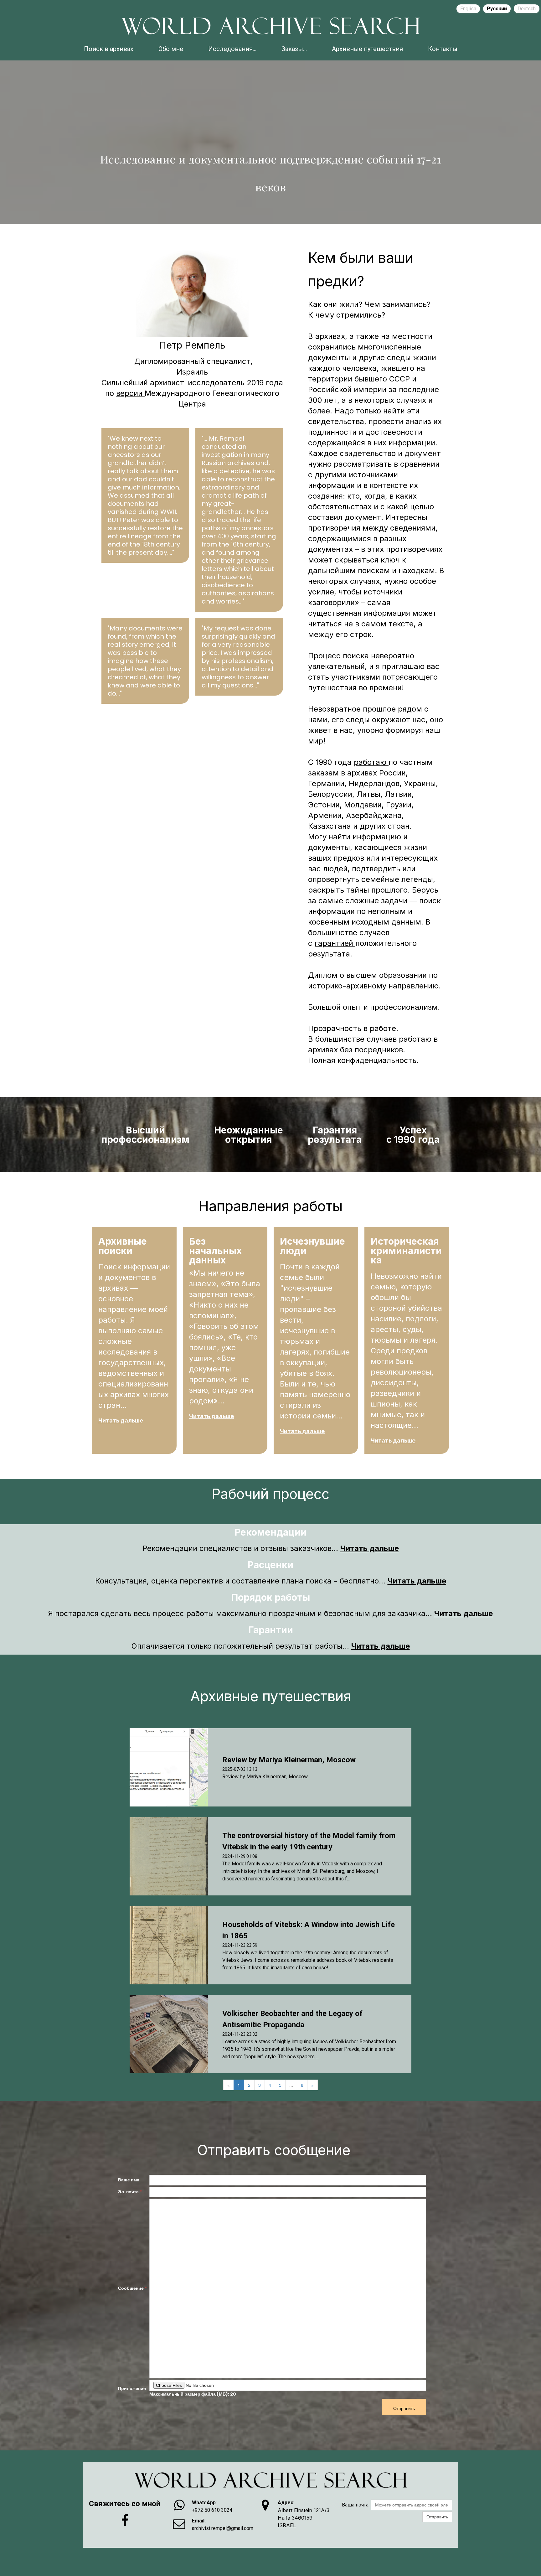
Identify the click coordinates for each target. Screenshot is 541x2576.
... (291, 2085)
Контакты (443, 49)
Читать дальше (121, 1420)
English (468, 9)
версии (130, 393)
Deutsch (527, 9)
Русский (497, 9)
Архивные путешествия (367, 49)
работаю (371, 762)
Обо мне (171, 49)
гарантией (335, 943)
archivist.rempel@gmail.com (223, 2528)
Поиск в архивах (109, 49)
